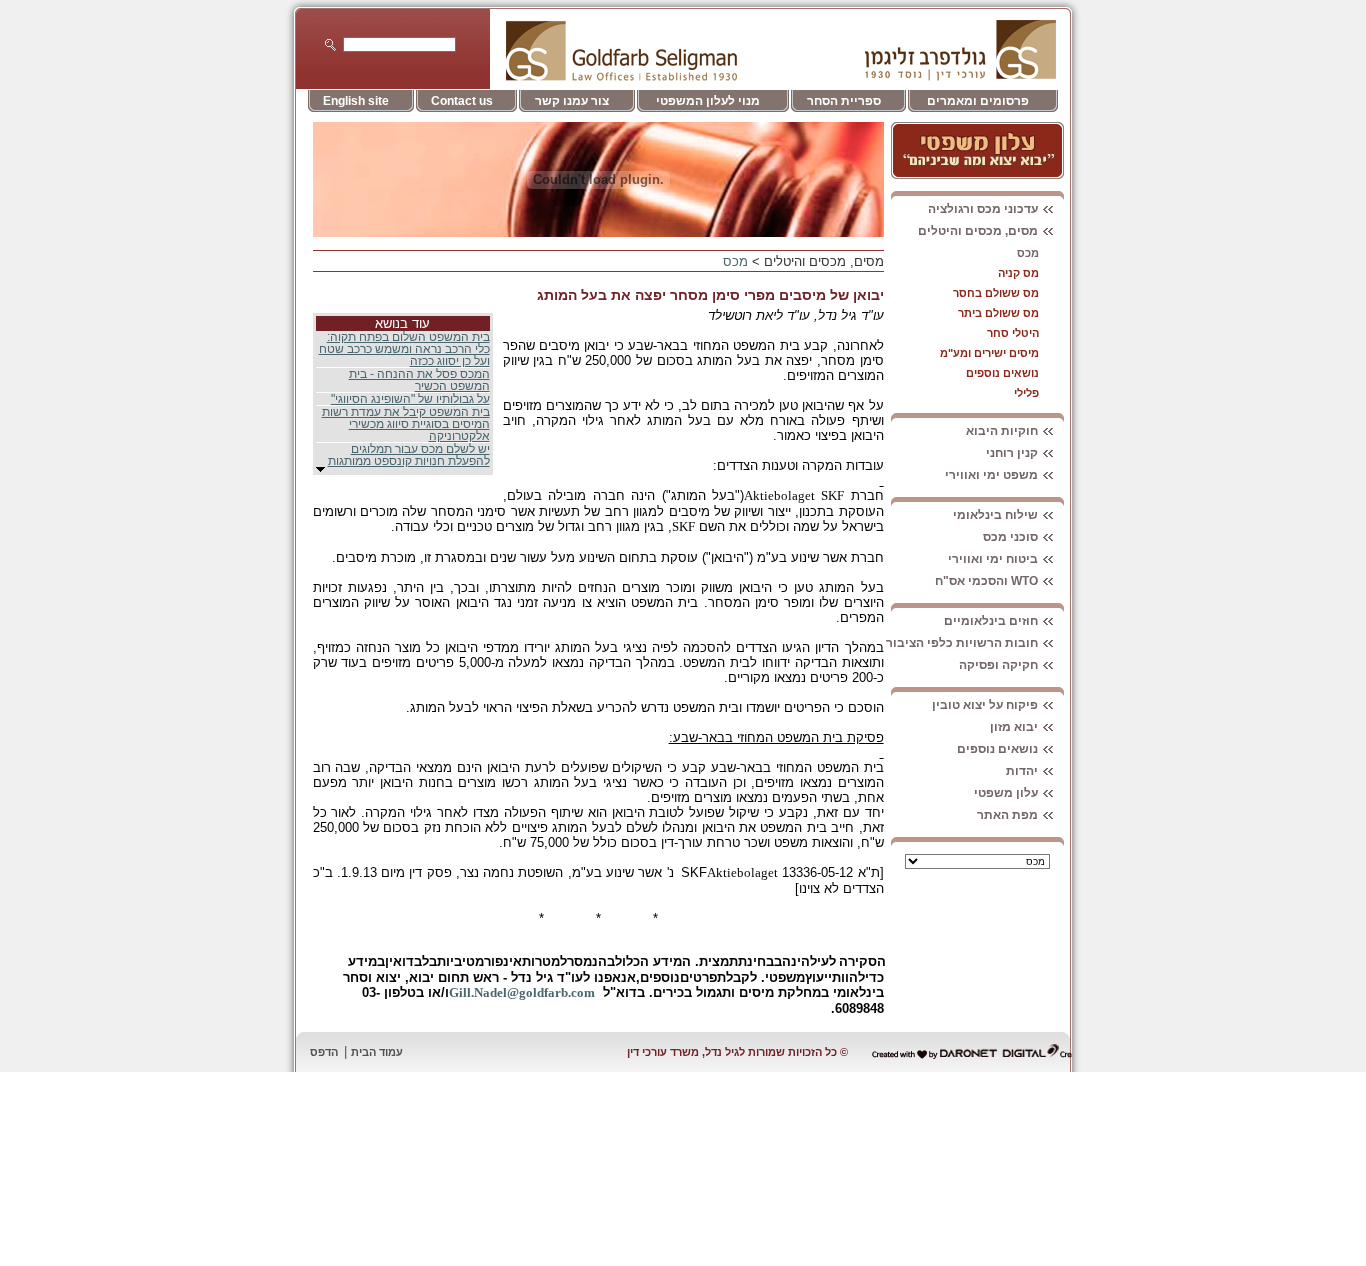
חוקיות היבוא (1002, 431)
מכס (1028, 253)
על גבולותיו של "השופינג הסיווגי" (410, 399)
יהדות (1022, 771)
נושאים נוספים (1002, 373)
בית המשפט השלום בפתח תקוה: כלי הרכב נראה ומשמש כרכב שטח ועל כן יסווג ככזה (404, 349)
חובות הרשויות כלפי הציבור (962, 643)
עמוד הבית (377, 1052)
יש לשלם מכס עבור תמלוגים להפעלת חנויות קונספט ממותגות (409, 455)
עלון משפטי (1006, 793)
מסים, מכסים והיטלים (978, 231)
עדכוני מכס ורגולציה (983, 209)
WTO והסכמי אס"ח (986, 581)
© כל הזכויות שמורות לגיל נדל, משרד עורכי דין (737, 1052)
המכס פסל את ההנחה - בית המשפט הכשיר (419, 380)
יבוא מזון (1014, 727)
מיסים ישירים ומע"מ (989, 353)
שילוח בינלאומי (995, 515)
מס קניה (1018, 273)
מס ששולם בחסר (996, 293)
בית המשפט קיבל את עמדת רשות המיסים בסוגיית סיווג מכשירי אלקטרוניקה (406, 424)
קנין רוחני (1012, 453)
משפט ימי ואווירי (991, 475)
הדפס (324, 1052)
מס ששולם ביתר (998, 313)
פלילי (1026, 393)
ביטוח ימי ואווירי (993, 559)
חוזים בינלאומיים (991, 621)
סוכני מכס (1010, 537)
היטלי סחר (1013, 333)
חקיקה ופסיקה (998, 665)
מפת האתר (1007, 815)
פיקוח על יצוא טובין (985, 705)
